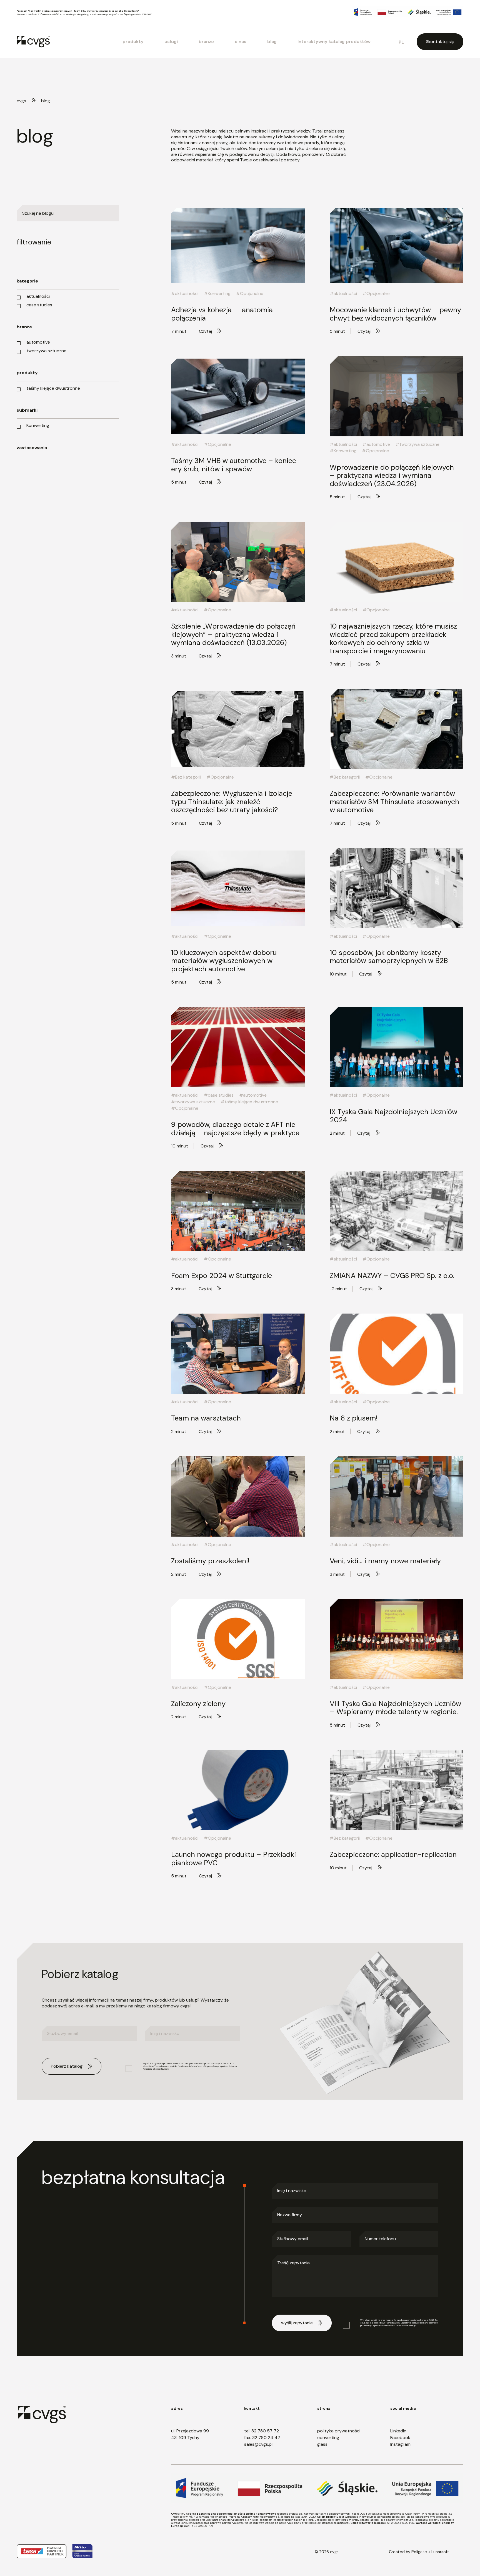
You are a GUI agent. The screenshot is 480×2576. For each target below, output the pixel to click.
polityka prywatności (339, 2431)
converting (328, 2438)
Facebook (400, 2438)
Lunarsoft (440, 2552)
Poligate (419, 2552)
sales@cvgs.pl (258, 2444)
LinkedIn (398, 2431)
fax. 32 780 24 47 (262, 2438)
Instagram (400, 2444)
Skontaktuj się (440, 42)
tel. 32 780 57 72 (262, 2431)
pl (401, 42)
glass (322, 2444)
